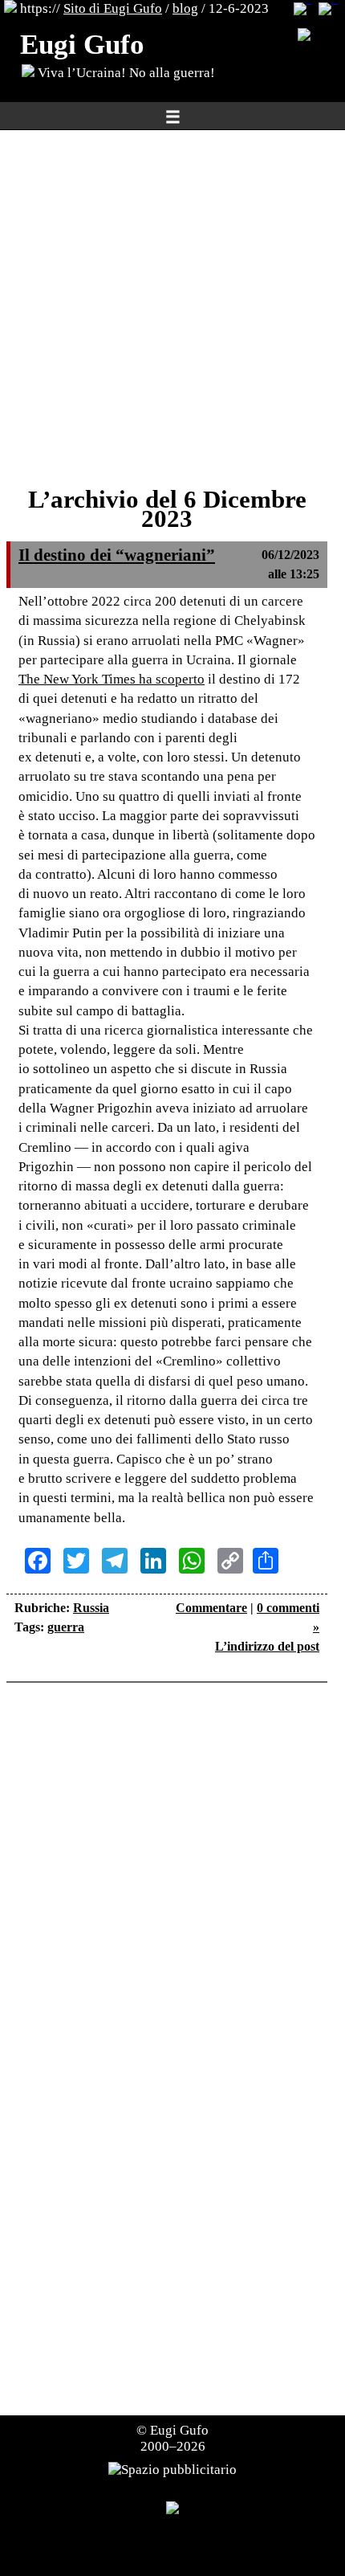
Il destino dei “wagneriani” (117, 555)
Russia (91, 1608)
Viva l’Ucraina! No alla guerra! (125, 73)
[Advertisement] (172, 309)
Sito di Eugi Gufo (113, 8)
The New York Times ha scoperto (112, 679)
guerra (66, 1627)
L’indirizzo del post (267, 1646)
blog (185, 8)
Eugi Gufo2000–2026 (175, 2438)
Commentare (211, 1608)
